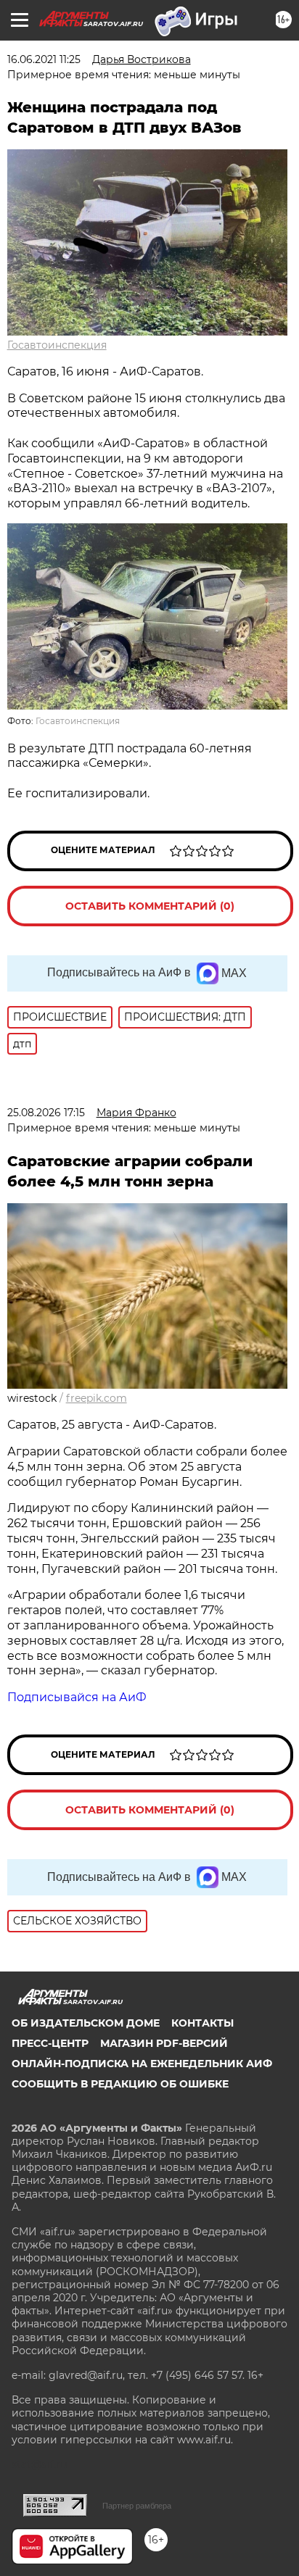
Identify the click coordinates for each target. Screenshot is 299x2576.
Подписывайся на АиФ (77, 1697)
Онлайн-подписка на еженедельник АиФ (142, 2064)
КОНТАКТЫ (202, 2023)
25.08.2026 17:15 (46, 1113)
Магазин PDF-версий (164, 2043)
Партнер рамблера (137, 2506)
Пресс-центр (50, 2043)
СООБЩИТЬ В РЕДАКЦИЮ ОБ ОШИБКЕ (120, 2084)
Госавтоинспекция (57, 345)
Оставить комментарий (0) (150, 906)
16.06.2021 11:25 (44, 59)
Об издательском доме (86, 2023)
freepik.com (97, 1398)
